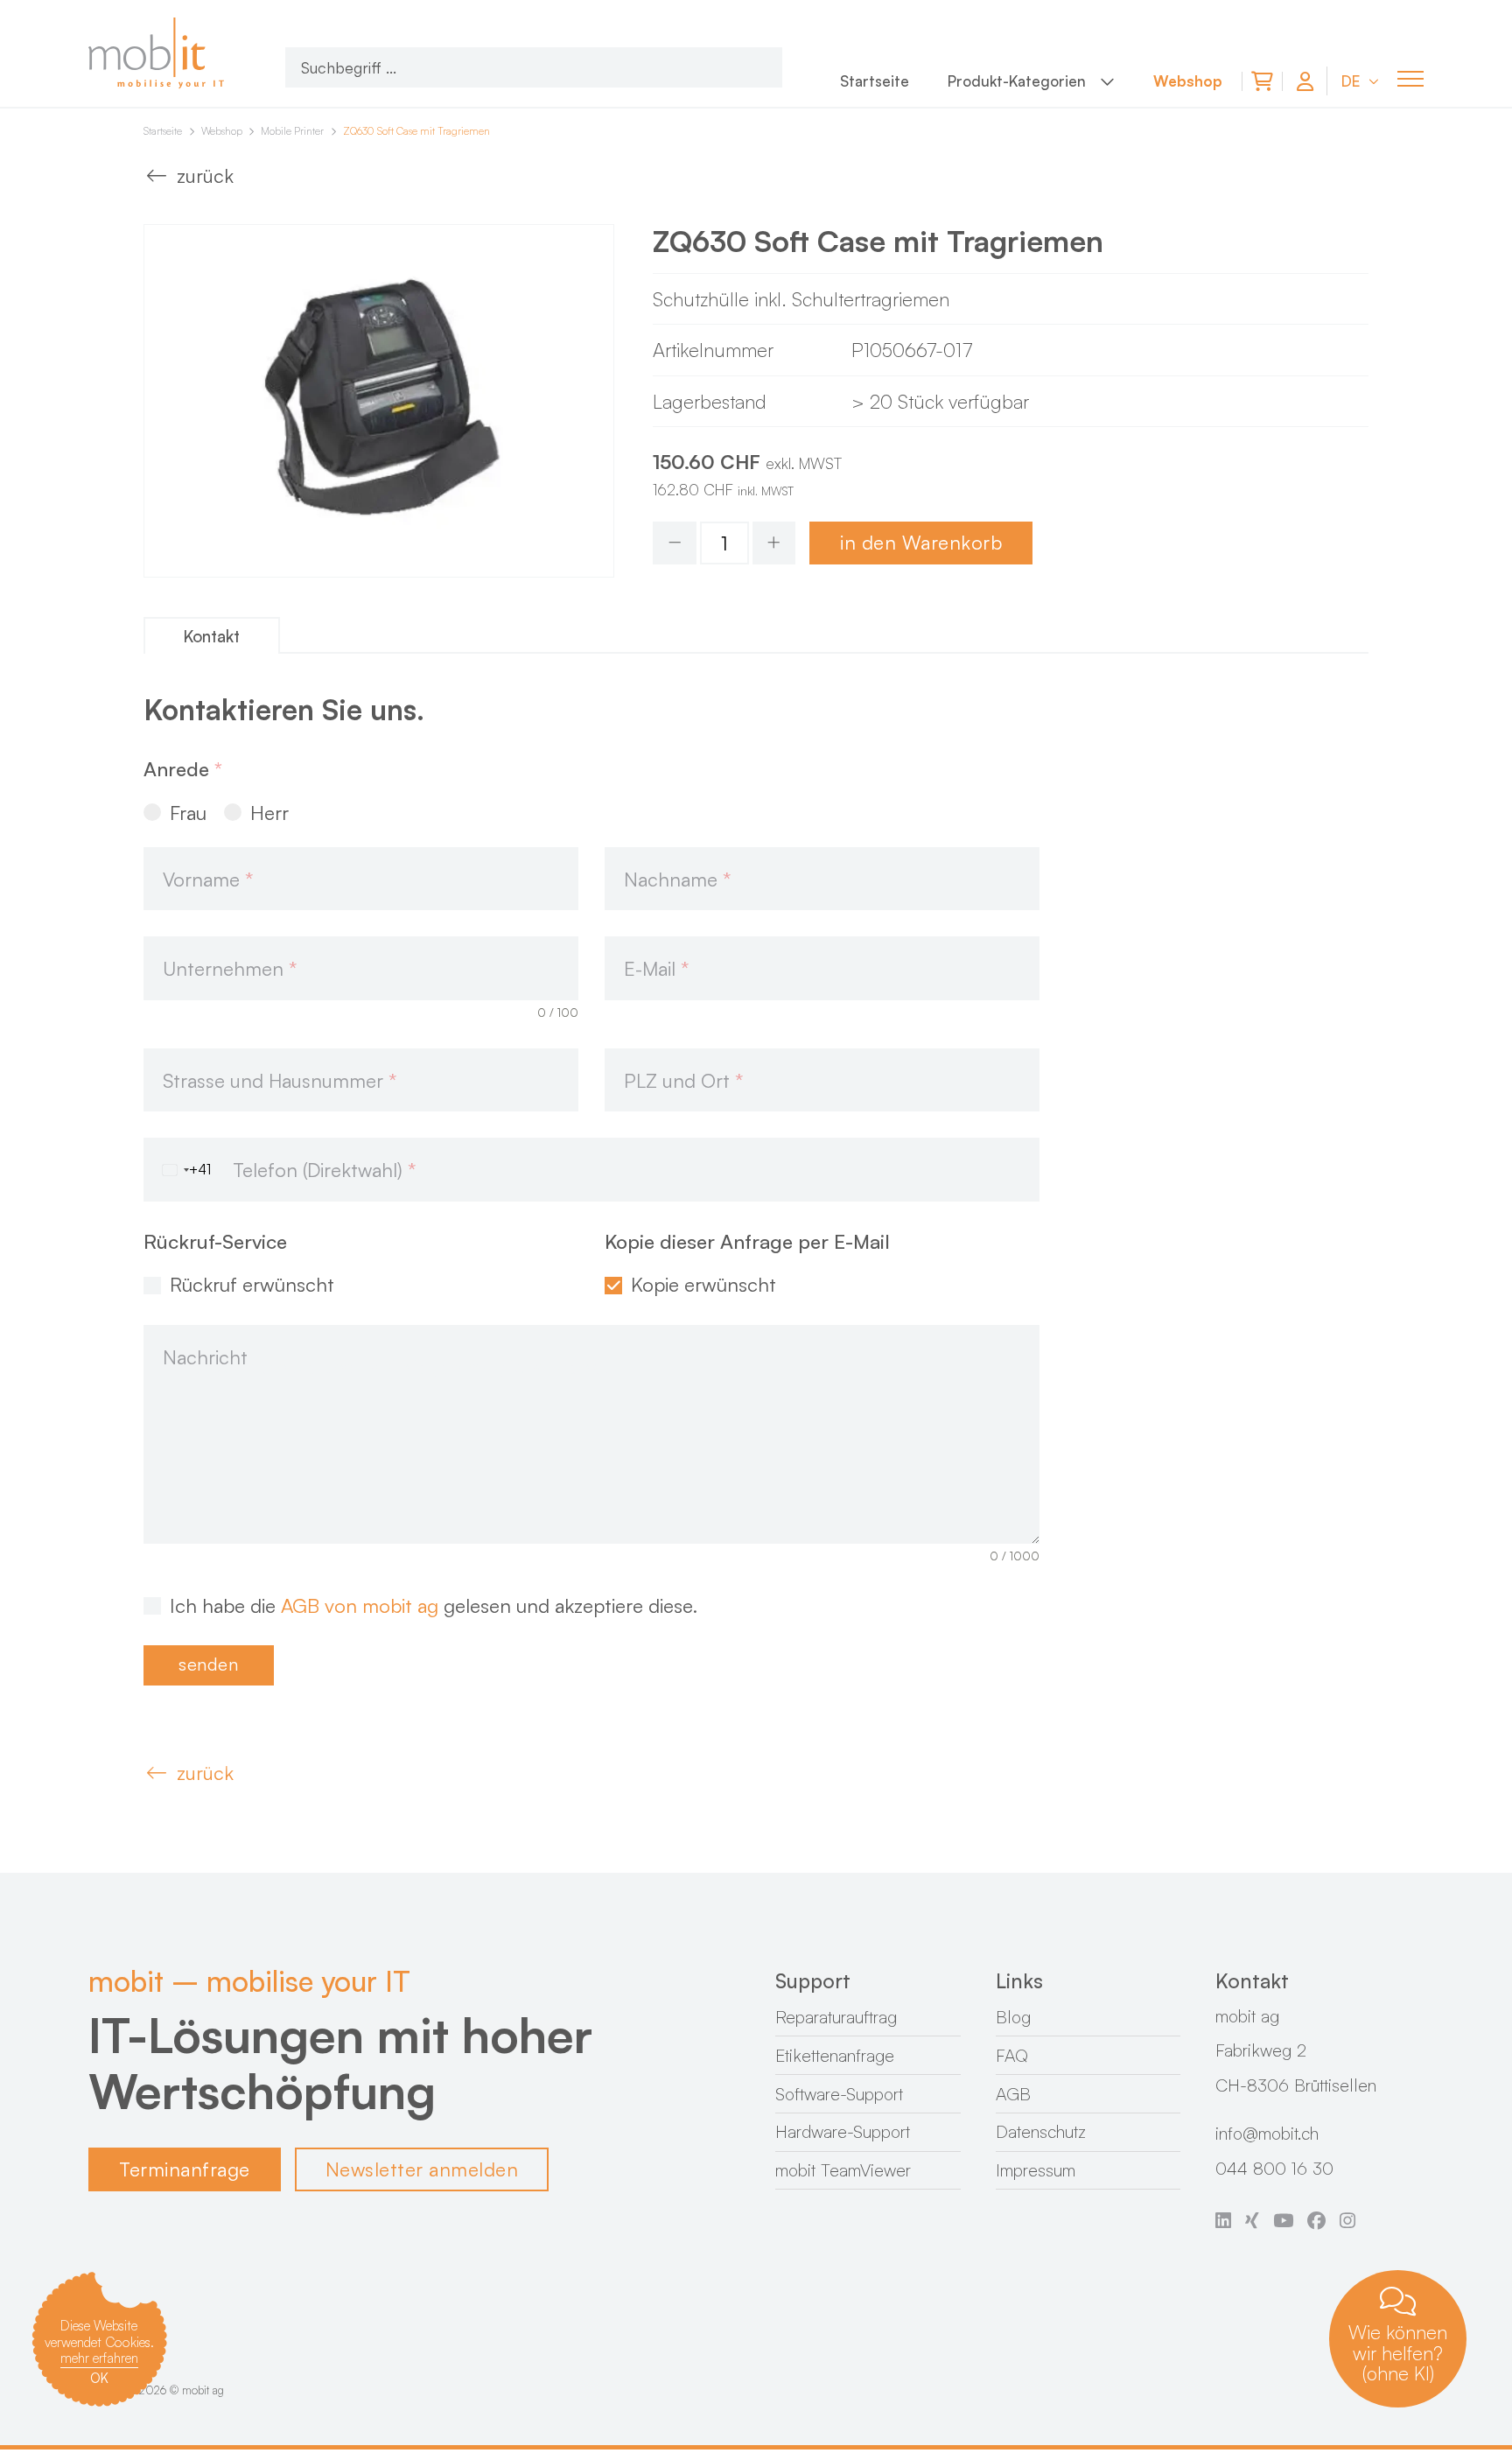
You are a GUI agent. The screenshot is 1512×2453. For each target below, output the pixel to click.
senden (208, 1664)
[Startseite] (158, 53)
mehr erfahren (99, 2358)
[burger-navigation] (1410, 79)
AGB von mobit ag (360, 1605)
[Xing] (1252, 2222)
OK (99, 2378)
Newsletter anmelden (422, 2169)
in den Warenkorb (921, 542)
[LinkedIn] (1223, 2222)
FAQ (1012, 2055)
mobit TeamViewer (843, 2170)
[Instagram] (1347, 2222)
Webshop (222, 131)
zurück (205, 175)
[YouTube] (1283, 2222)
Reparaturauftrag (836, 2017)
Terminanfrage (185, 2169)
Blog (1013, 2017)
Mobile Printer (292, 131)
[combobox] (177, 1170)
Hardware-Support (843, 2131)
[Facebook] (1316, 2222)
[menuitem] (875, 84)
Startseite (163, 131)
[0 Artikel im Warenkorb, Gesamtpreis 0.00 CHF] (1262, 81)
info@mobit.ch (1267, 2133)
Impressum (1036, 2170)
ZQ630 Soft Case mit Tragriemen (416, 131)
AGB (1013, 2094)
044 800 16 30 (1274, 2168)
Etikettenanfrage (835, 2055)
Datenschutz (1041, 2131)
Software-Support (839, 2094)
